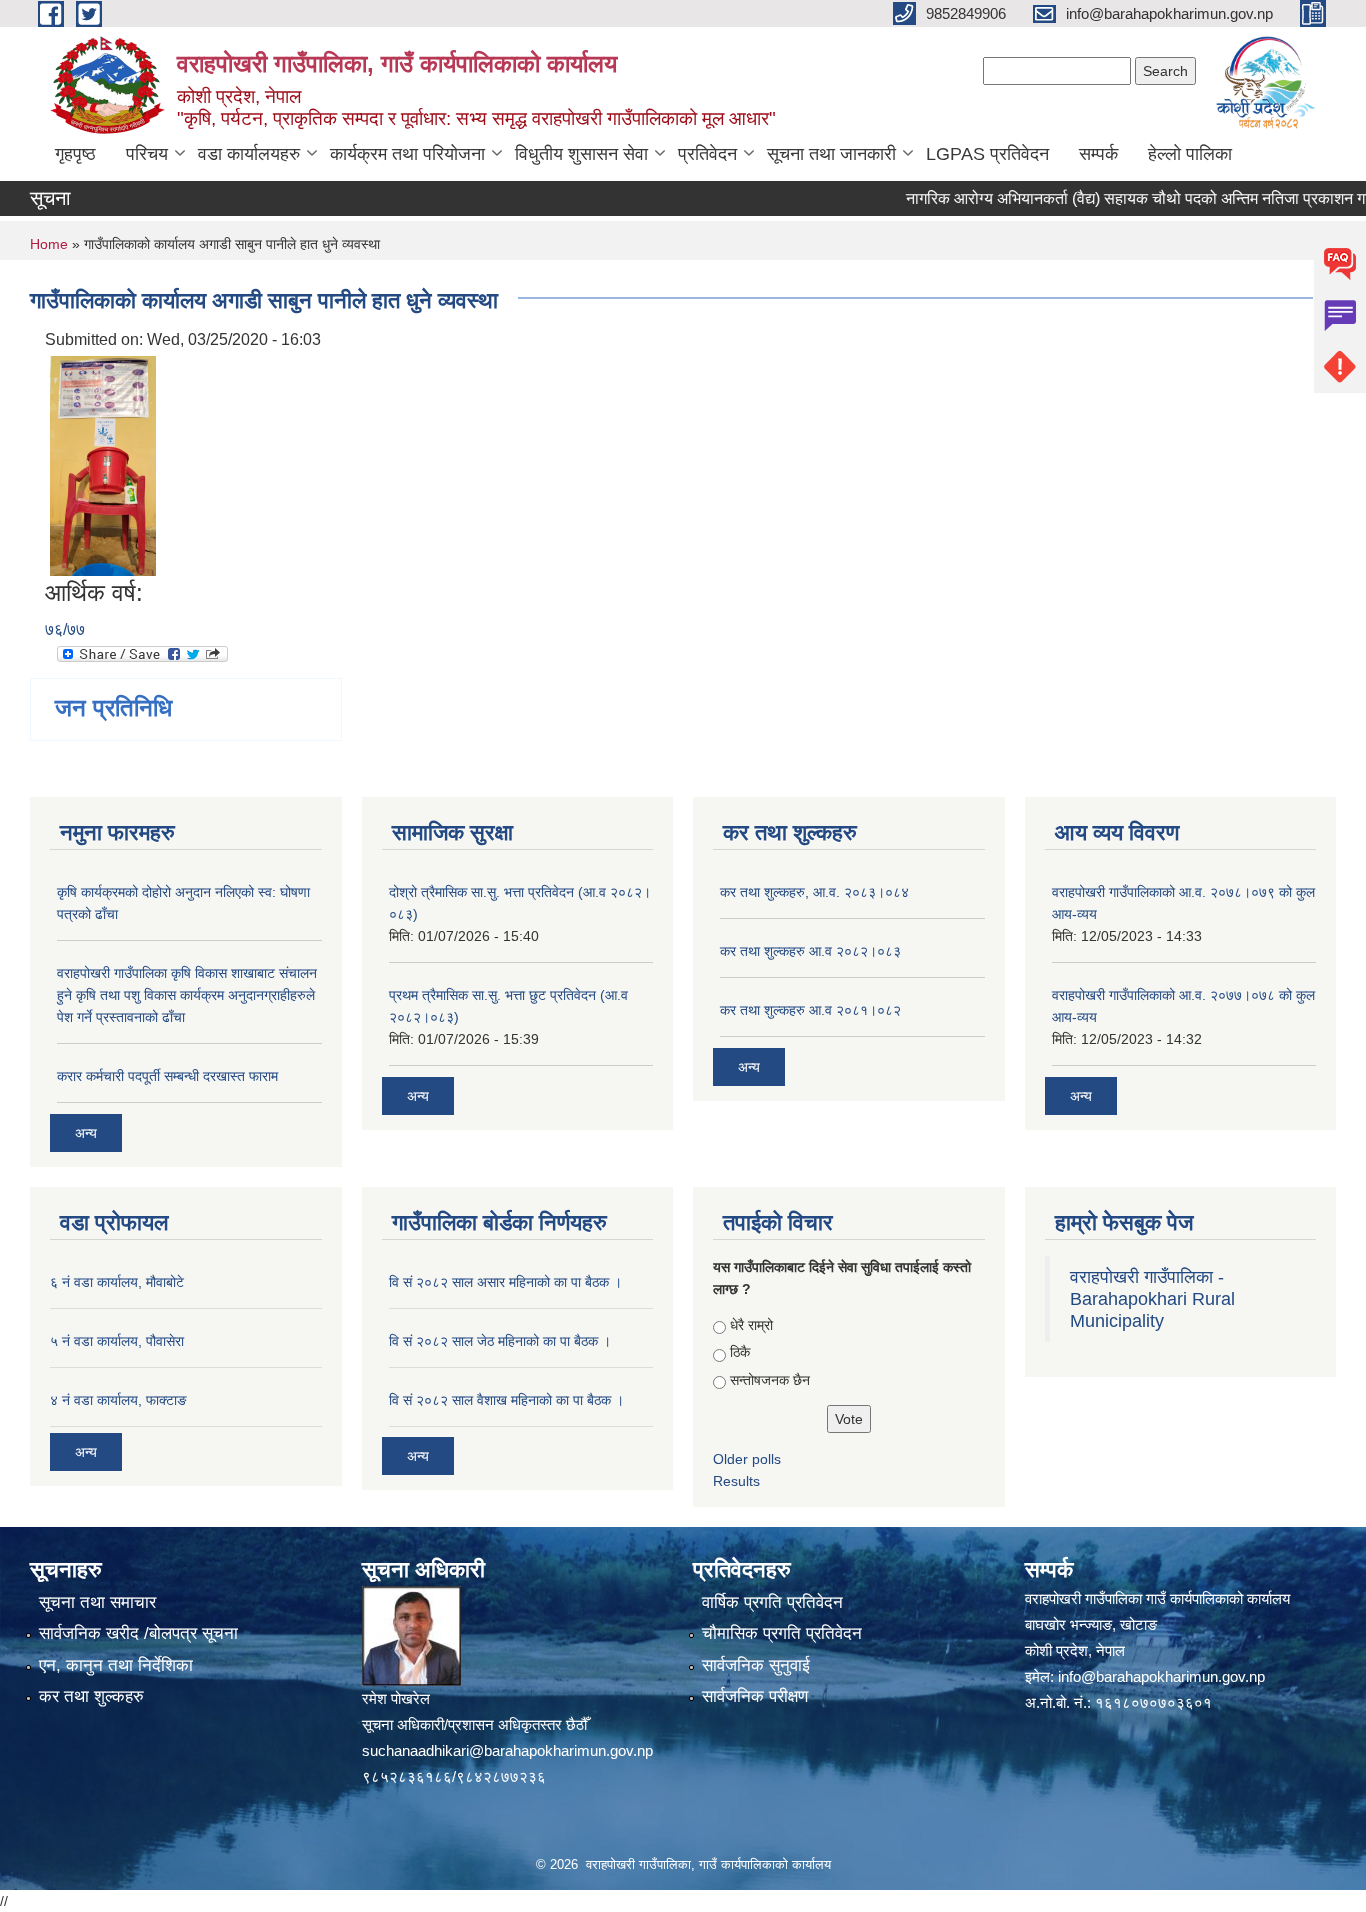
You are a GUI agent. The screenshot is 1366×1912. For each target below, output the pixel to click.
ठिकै (740, 1352)
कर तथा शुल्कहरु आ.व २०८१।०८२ (810, 1010)
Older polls (747, 1459)
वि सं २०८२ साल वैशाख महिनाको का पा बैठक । (506, 1400)
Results (736, 1481)
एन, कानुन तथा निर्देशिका (116, 1665)
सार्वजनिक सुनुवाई (756, 1665)
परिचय (147, 154)
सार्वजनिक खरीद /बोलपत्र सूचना (138, 1633)
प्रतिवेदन (707, 154)
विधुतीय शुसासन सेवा (581, 154)
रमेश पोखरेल (396, 1698)
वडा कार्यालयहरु (249, 154)
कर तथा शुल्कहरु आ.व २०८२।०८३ (810, 951)
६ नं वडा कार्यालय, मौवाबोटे (117, 1282)
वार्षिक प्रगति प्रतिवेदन (772, 1602)
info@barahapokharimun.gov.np (1161, 1676)
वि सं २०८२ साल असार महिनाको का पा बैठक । (505, 1282)
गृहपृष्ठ (75, 154)
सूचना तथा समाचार (97, 1602)
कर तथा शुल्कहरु (91, 1696)
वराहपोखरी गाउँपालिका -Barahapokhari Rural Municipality (1152, 1299)
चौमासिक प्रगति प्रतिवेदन (782, 1633)
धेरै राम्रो (751, 1325)
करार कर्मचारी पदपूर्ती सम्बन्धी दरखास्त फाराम (167, 1076)
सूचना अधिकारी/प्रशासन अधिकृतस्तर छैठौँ (474, 1724)
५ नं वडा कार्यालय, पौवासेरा (117, 1341)
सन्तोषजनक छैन (770, 1380)
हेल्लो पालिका (1190, 154)
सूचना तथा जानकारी (831, 154)
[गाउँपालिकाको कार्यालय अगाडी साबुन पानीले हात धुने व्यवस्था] (103, 464)
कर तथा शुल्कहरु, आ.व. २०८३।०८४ (814, 892)
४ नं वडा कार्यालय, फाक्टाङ (118, 1400)
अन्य (86, 1133)
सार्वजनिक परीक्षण (755, 1696)
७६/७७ (65, 629)
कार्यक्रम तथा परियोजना (407, 154)
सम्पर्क (1098, 154)
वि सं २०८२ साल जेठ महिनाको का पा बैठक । (500, 1341)
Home (49, 244)
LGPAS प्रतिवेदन (987, 154)
